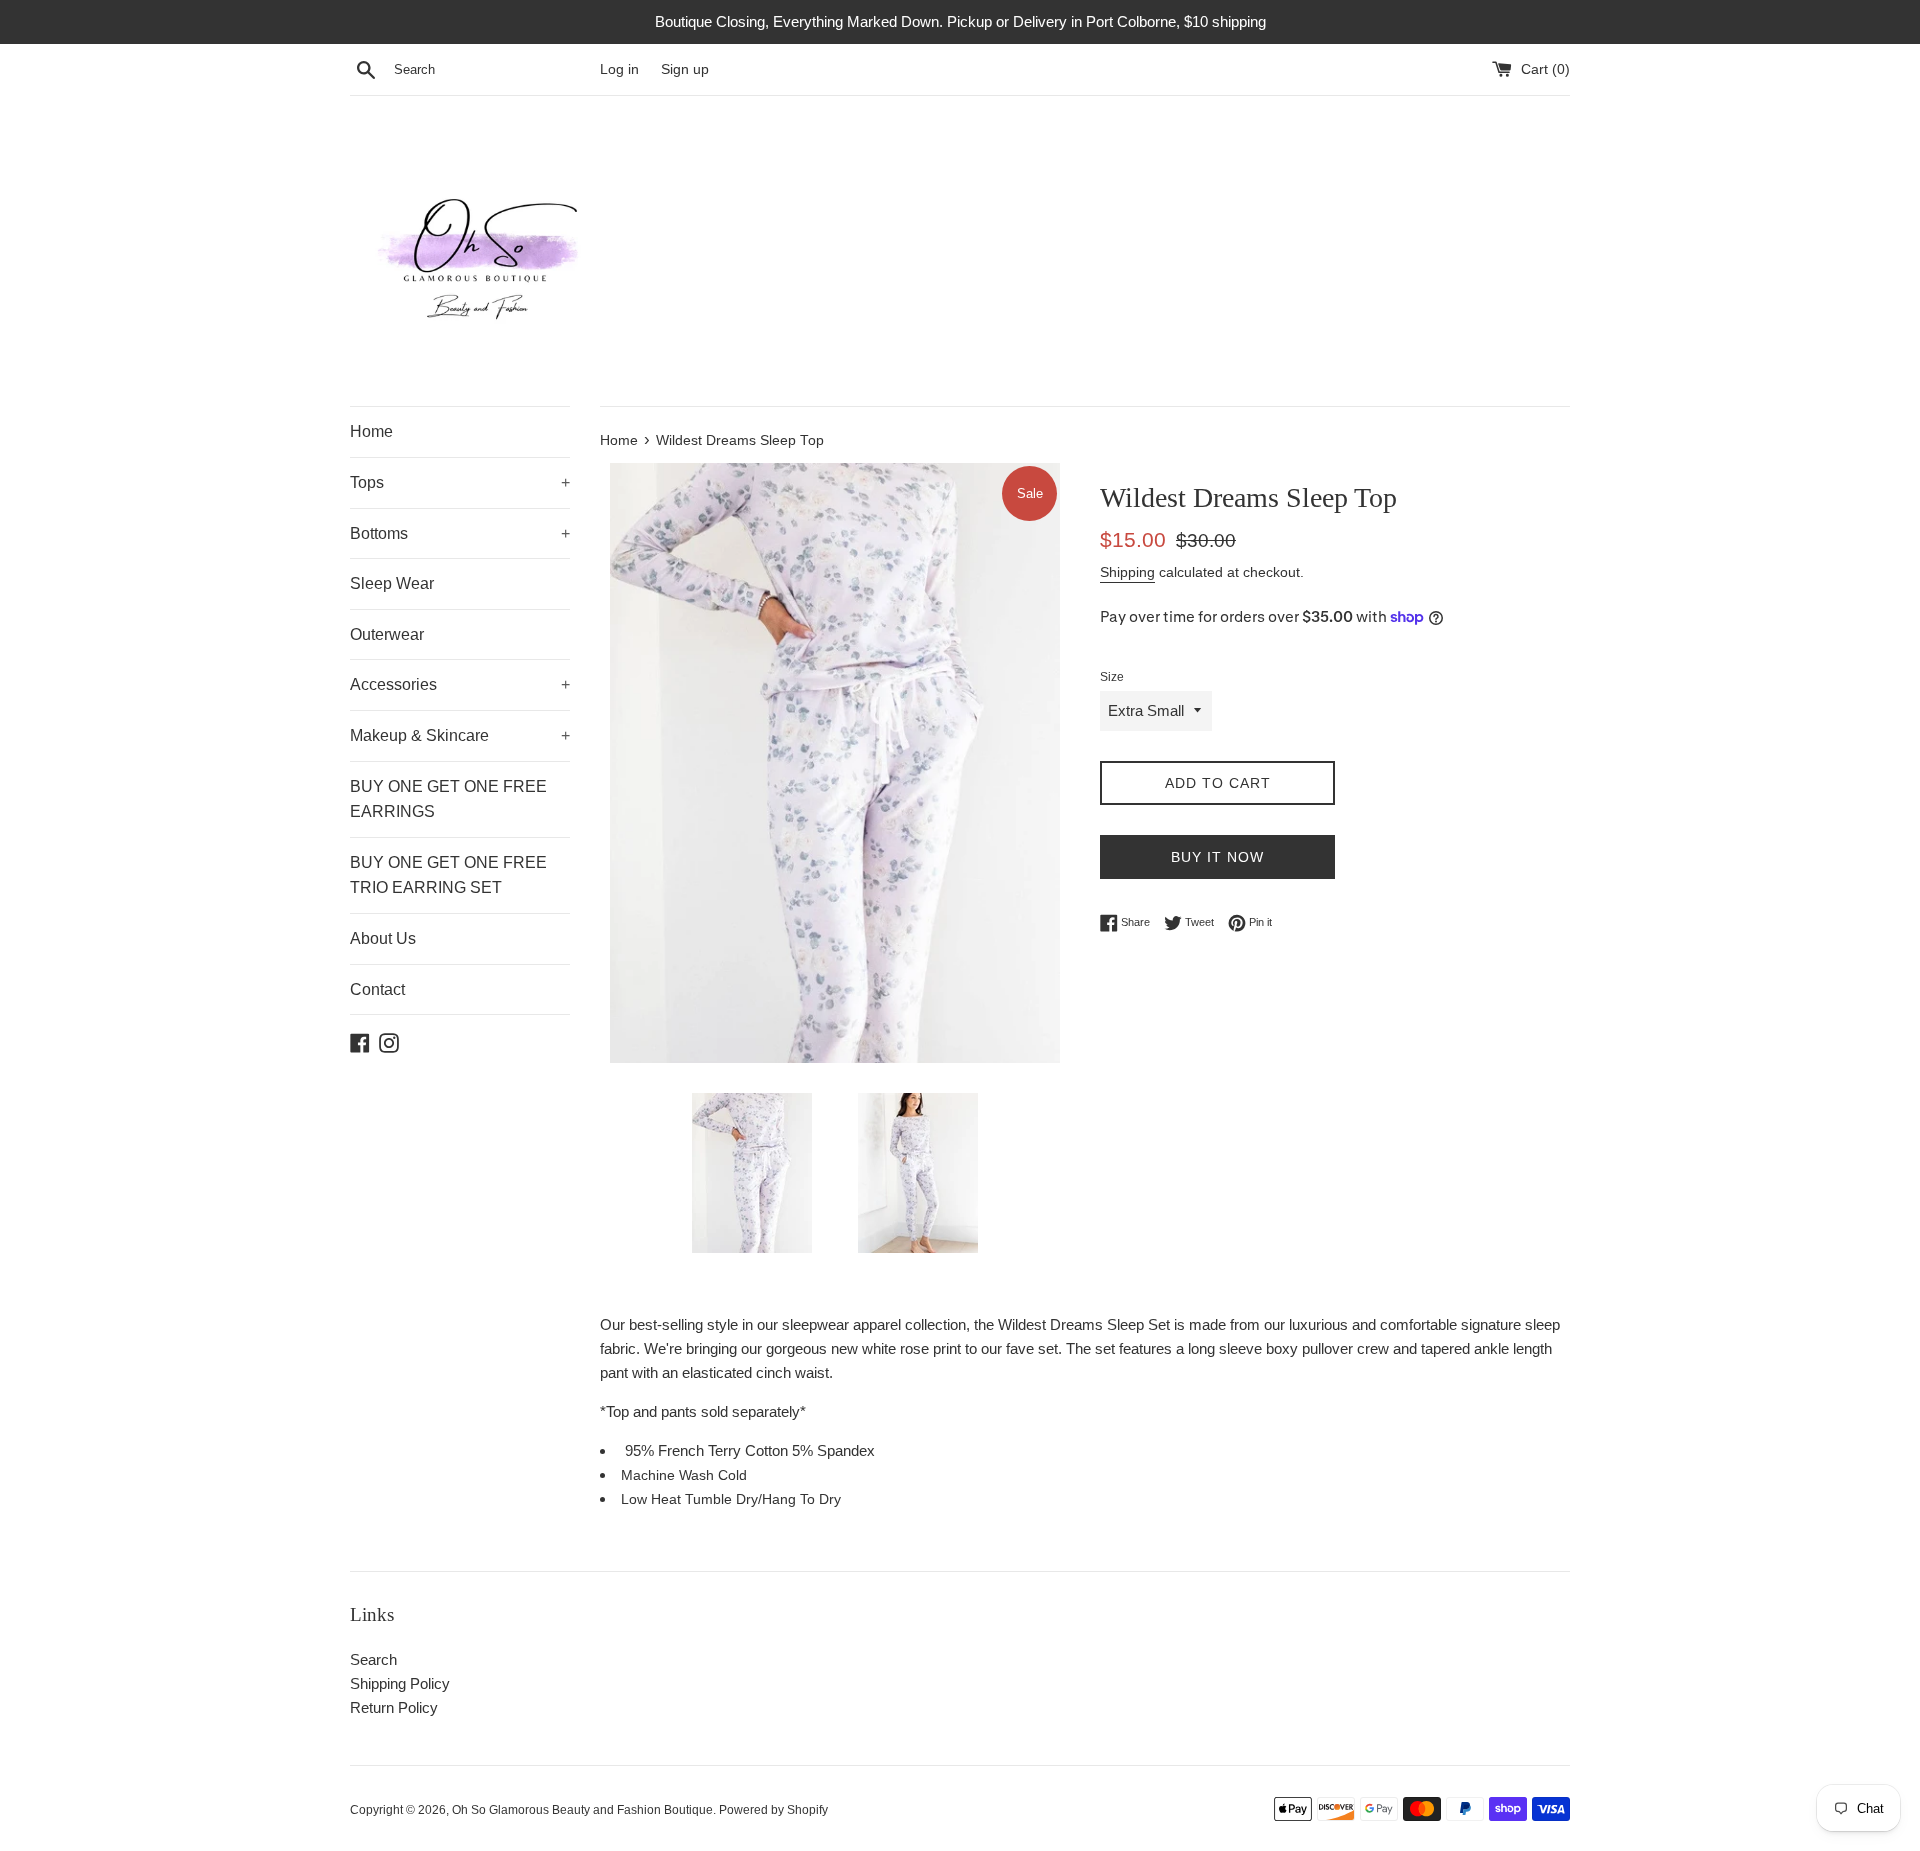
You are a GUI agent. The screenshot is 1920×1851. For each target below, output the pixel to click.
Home (371, 431)
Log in (619, 69)
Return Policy (394, 1707)
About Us (383, 938)
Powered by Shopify (773, 1810)
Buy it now (1217, 857)
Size (1112, 677)
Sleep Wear (392, 583)
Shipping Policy (400, 1683)
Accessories (460, 684)
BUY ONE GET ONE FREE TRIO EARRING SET (448, 875)
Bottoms (460, 533)
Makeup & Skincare (460, 735)
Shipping (1127, 572)
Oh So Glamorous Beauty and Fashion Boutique (582, 1810)
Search (373, 1659)
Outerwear (387, 634)
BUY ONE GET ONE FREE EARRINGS (448, 799)
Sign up (685, 69)
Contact (377, 989)
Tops (460, 482)
